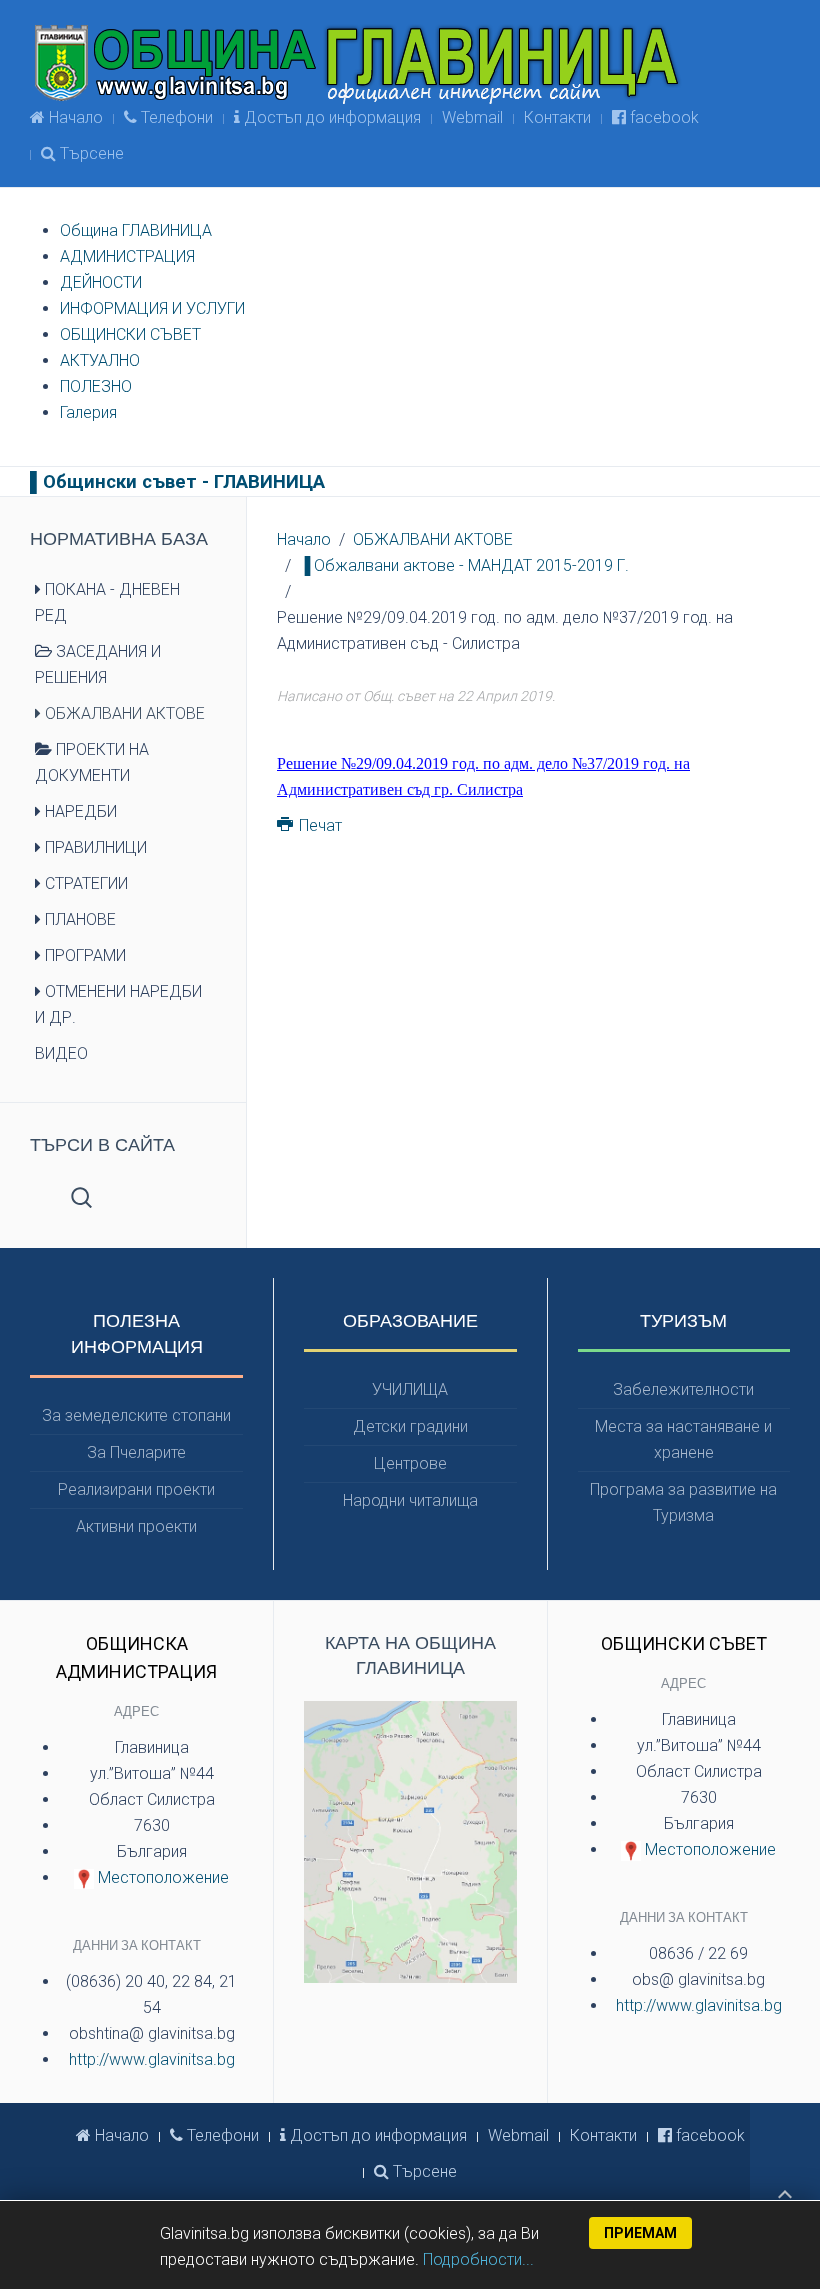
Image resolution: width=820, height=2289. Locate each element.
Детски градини (410, 1426)
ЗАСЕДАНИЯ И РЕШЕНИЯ (98, 664)
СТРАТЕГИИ (84, 883)
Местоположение (161, 1877)
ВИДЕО (61, 1053)
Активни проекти (136, 1526)
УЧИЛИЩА (410, 1389)
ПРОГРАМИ (83, 955)
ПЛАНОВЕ (78, 919)
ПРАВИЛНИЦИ (94, 847)
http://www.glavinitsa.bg (152, 2059)
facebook (662, 117)
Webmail (472, 117)
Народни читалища (410, 1500)
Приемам (640, 2233)
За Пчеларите (136, 1452)
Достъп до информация (330, 117)
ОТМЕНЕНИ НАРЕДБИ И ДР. (118, 1004)
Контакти (557, 117)
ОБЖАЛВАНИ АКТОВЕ (433, 539)
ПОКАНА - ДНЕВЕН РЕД (107, 602)
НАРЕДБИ (79, 811)
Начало (74, 117)
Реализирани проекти (136, 1489)
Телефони (175, 117)
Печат (318, 825)
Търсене (90, 153)
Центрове (410, 1463)
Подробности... (478, 2259)
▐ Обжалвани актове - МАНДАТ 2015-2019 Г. (464, 565)
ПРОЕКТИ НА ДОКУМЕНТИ (92, 762)
